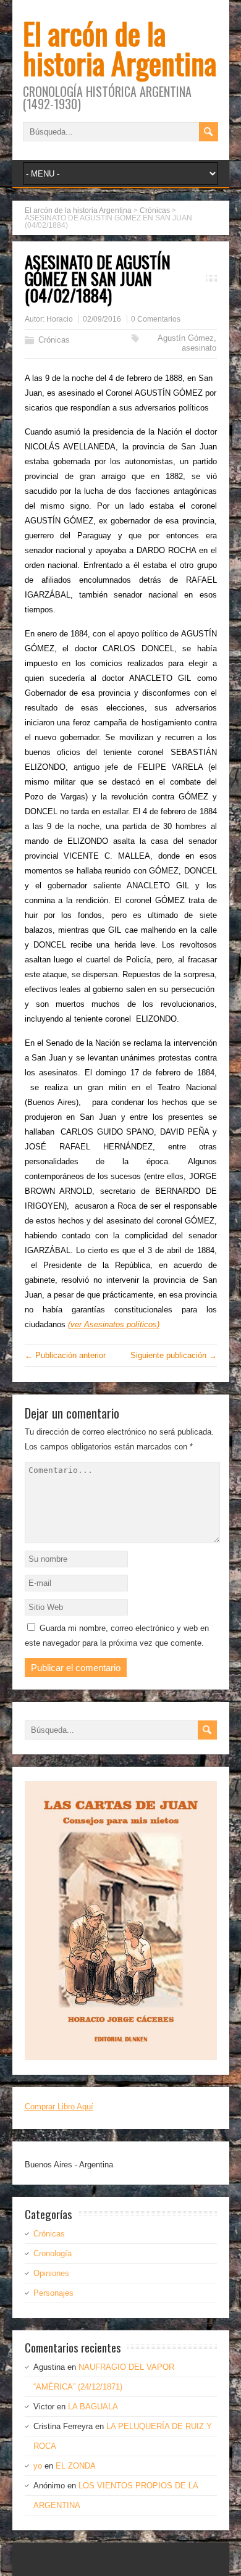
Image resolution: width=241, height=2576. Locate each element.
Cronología (53, 2253)
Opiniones (51, 2273)
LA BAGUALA (93, 2407)
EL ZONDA (76, 2466)
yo (38, 2466)
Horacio (60, 319)
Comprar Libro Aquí (59, 2107)
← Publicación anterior (65, 1355)
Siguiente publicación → (174, 1355)
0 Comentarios (156, 319)
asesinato (199, 348)
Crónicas (54, 340)
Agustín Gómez (186, 338)
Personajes (53, 2293)
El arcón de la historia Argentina (120, 48)
